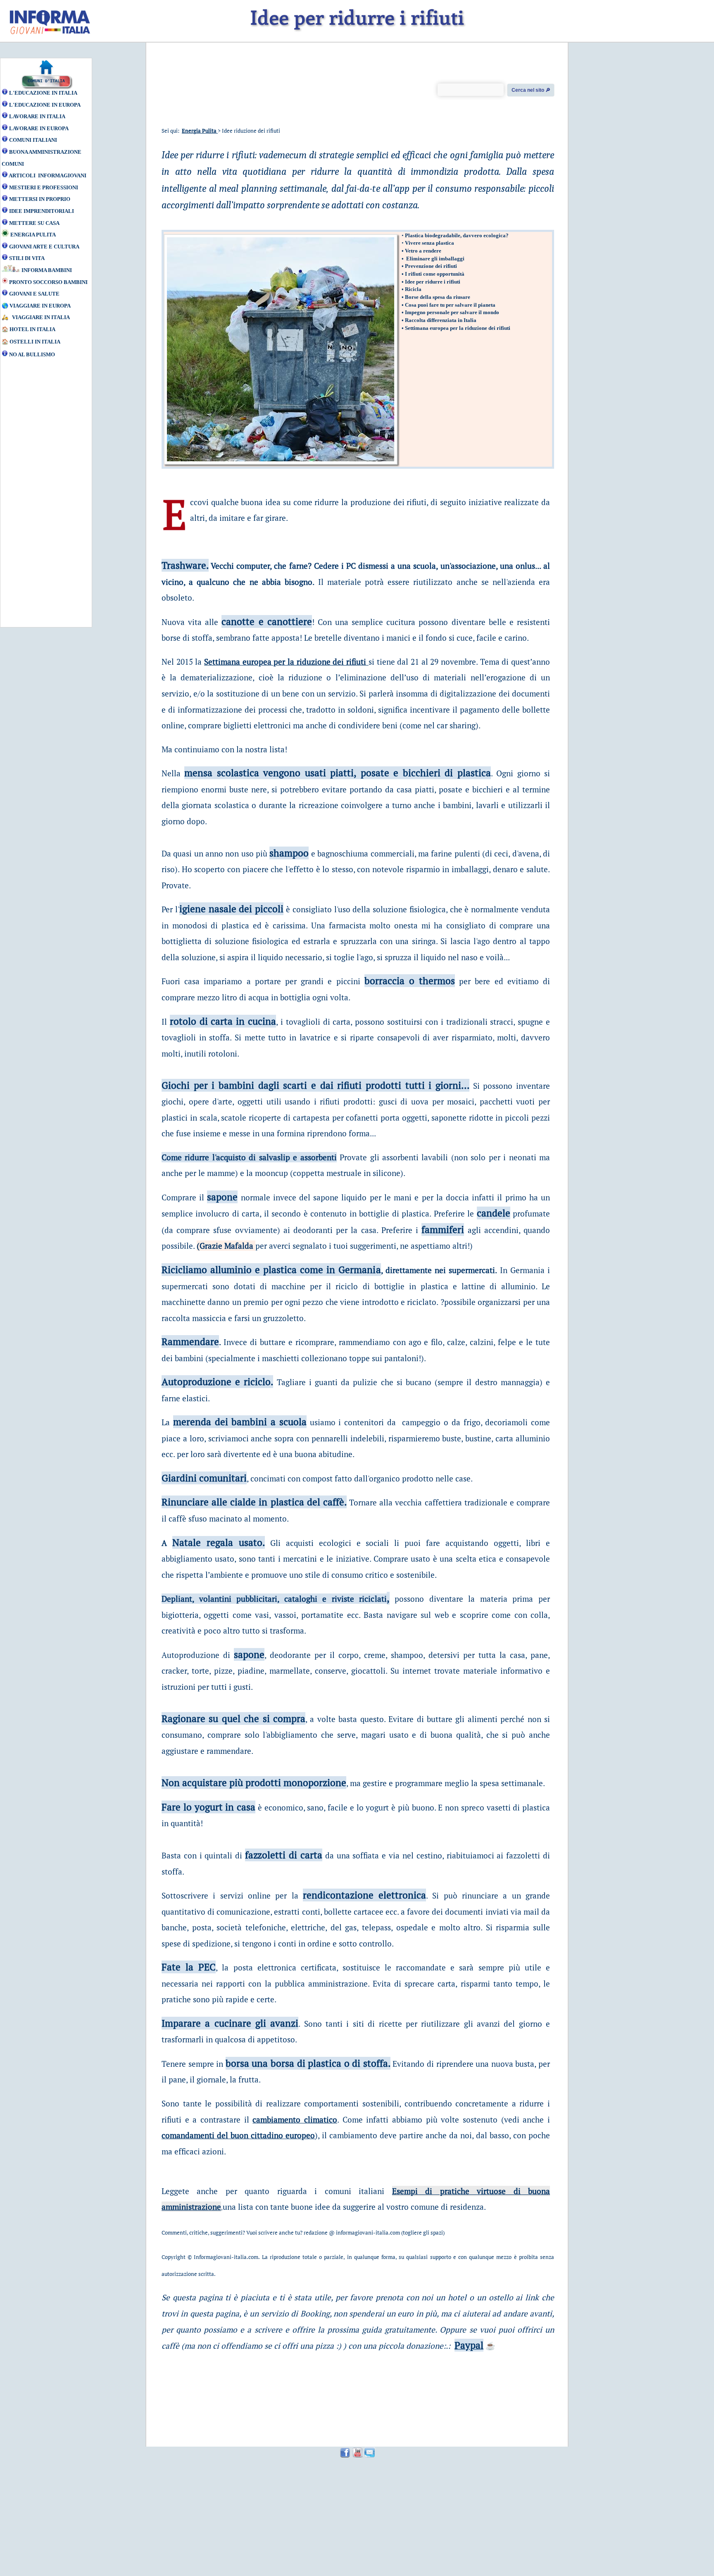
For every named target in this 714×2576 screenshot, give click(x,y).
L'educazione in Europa (45, 105)
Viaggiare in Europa (40, 306)
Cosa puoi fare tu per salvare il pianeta (450, 305)
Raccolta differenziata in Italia (441, 320)
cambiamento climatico (295, 2119)
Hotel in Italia (33, 329)
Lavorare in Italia (37, 116)
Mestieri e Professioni (44, 187)
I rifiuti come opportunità (435, 274)
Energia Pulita (33, 235)
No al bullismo (32, 354)
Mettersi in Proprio (40, 199)
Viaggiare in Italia (41, 317)
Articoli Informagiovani (48, 175)
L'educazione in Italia (43, 93)
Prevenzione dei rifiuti (431, 266)
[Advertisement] (39, 497)
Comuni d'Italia (46, 81)
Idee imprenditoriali (42, 211)
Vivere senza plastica (430, 243)
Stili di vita (27, 258)
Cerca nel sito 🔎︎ (531, 90)
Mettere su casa (34, 223)
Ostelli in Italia (35, 342)
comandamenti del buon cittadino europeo (238, 2135)
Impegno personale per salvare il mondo (452, 312)
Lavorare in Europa (39, 128)
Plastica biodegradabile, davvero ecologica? (457, 235)
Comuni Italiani (33, 140)
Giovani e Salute (34, 294)
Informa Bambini (47, 270)
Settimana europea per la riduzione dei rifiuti (458, 328)
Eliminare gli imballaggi (435, 259)
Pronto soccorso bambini (48, 282)
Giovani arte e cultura (44, 247)
